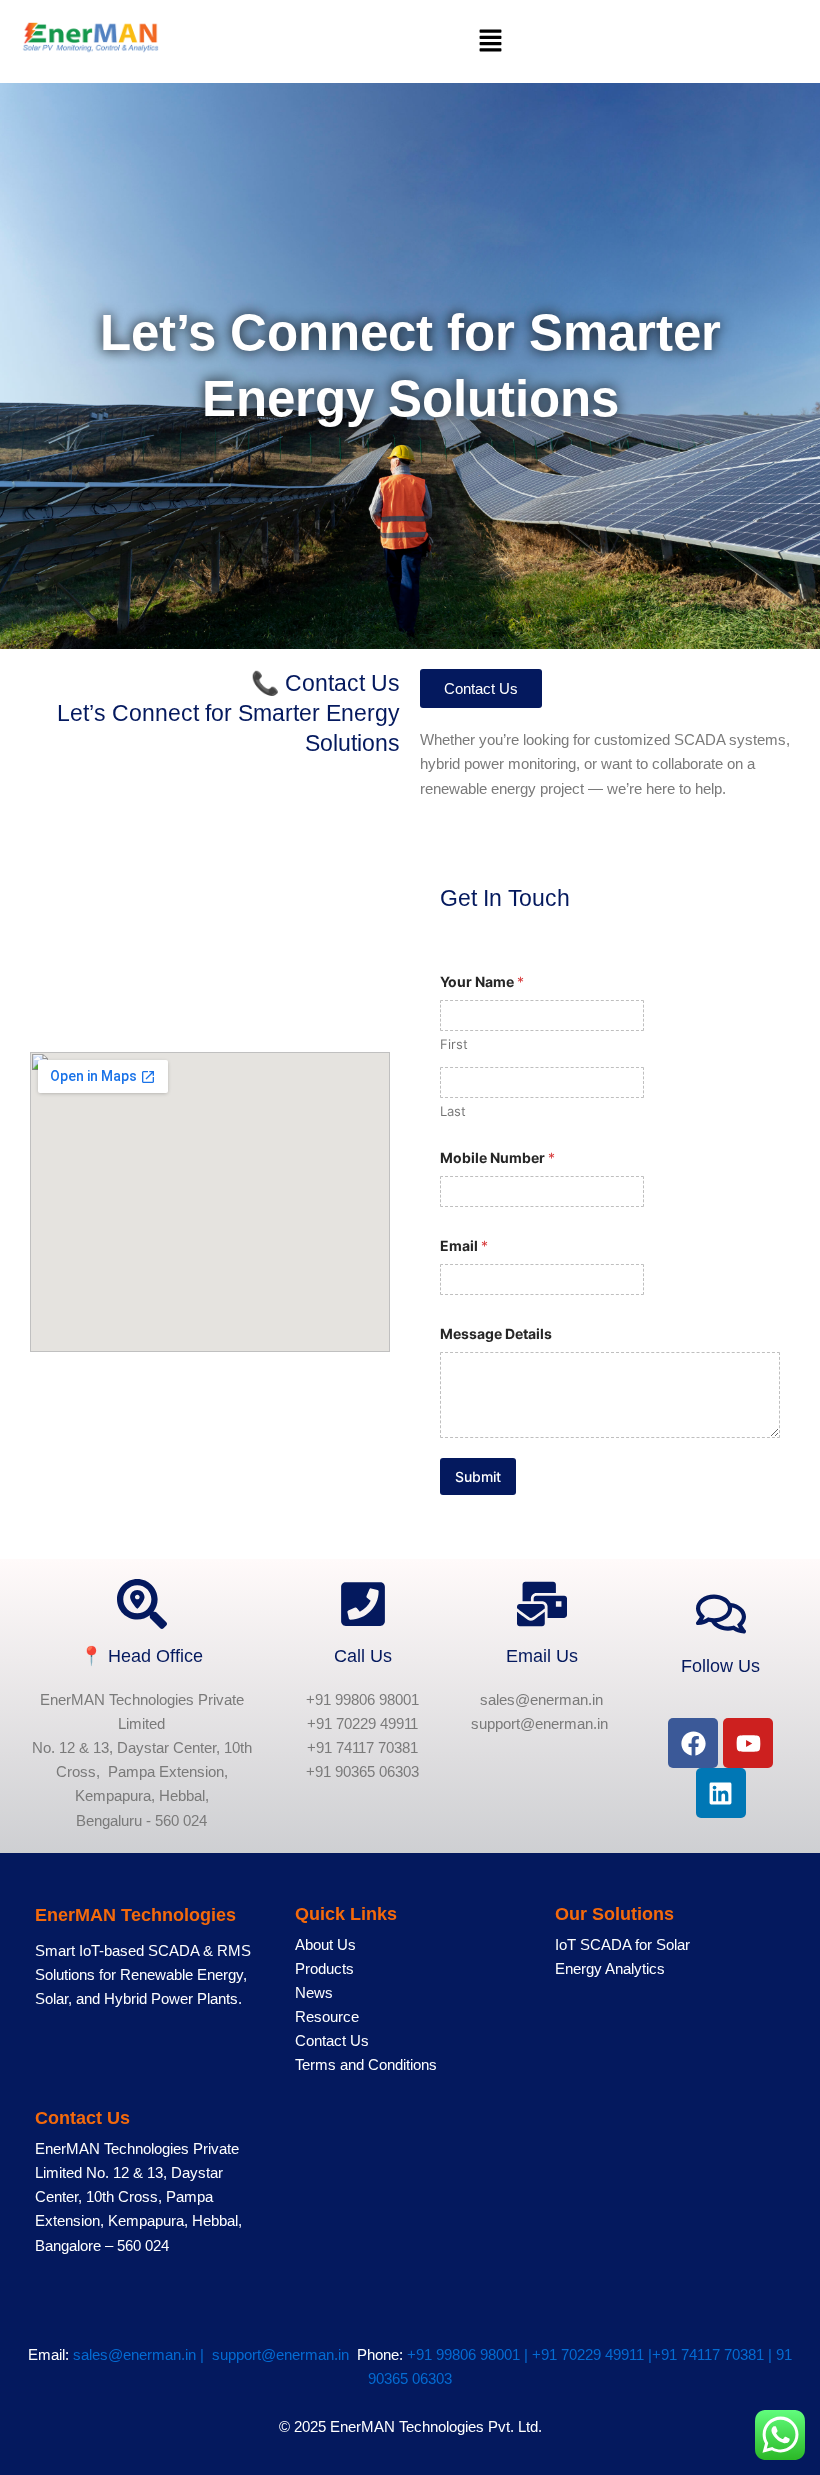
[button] (490, 41)
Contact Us (332, 2041)
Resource (327, 2017)
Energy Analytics (610, 1969)
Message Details (496, 1333)
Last (453, 1111)
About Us (325, 1945)
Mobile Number (497, 1157)
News (314, 1993)
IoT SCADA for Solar (622, 1945)
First (454, 1044)
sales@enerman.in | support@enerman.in (215, 2355)
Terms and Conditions (366, 2065)
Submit (478, 1476)
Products (324, 1969)
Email (464, 1245)
